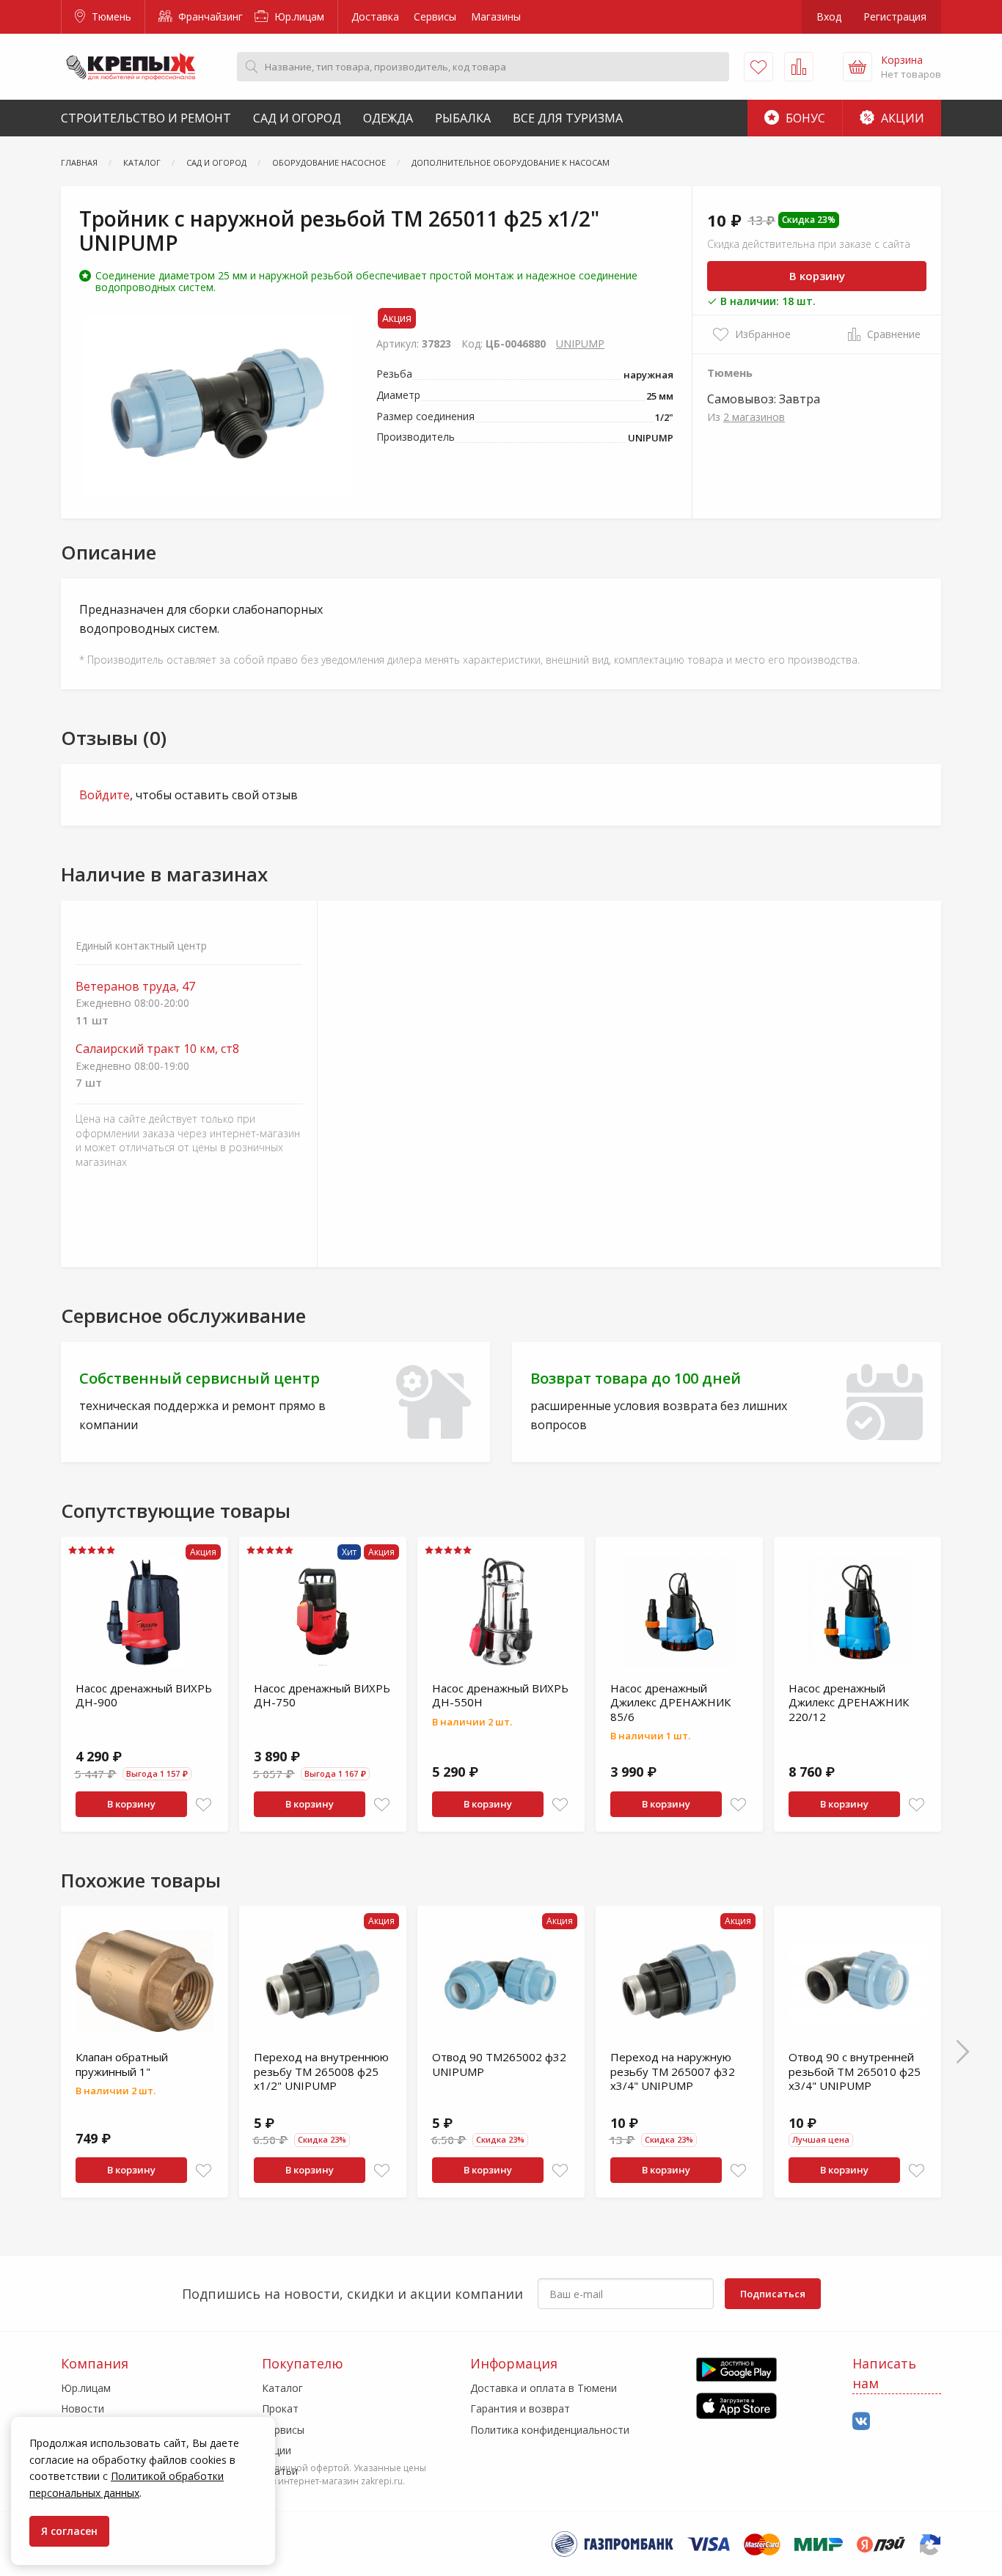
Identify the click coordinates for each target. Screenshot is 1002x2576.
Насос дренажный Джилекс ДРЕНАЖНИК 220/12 (849, 1702)
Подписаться (773, 2294)
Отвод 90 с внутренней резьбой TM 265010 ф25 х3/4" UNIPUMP (855, 2071)
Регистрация (895, 16)
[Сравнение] (799, 67)
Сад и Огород (297, 118)
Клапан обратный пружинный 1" (122, 2064)
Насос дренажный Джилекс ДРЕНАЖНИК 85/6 (670, 1702)
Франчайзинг (209, 16)
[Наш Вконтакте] (861, 2422)
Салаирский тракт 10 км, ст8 (157, 1049)
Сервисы (435, 16)
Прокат (280, 2408)
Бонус (804, 118)
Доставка (375, 16)
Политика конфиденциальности (550, 2430)
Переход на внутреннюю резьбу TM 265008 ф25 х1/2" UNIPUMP (321, 2071)
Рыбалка (463, 118)
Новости (83, 2408)
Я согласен (69, 2531)
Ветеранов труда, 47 (135, 987)
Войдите (105, 795)
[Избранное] (758, 67)
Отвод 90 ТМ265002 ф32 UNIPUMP (499, 2064)
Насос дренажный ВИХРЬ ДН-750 (322, 1695)
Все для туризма (568, 118)
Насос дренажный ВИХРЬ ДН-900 (144, 1695)
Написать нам (884, 2373)
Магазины (496, 16)
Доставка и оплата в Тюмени (544, 2388)
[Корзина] (857, 67)
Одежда (388, 118)
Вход (829, 16)
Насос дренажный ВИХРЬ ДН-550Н (500, 1695)
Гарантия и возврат (520, 2408)
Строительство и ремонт (146, 118)
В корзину (817, 276)
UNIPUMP (580, 344)
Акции (901, 118)
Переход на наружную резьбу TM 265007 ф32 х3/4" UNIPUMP (673, 2071)
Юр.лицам (298, 16)
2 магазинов (754, 417)
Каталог (282, 2388)
